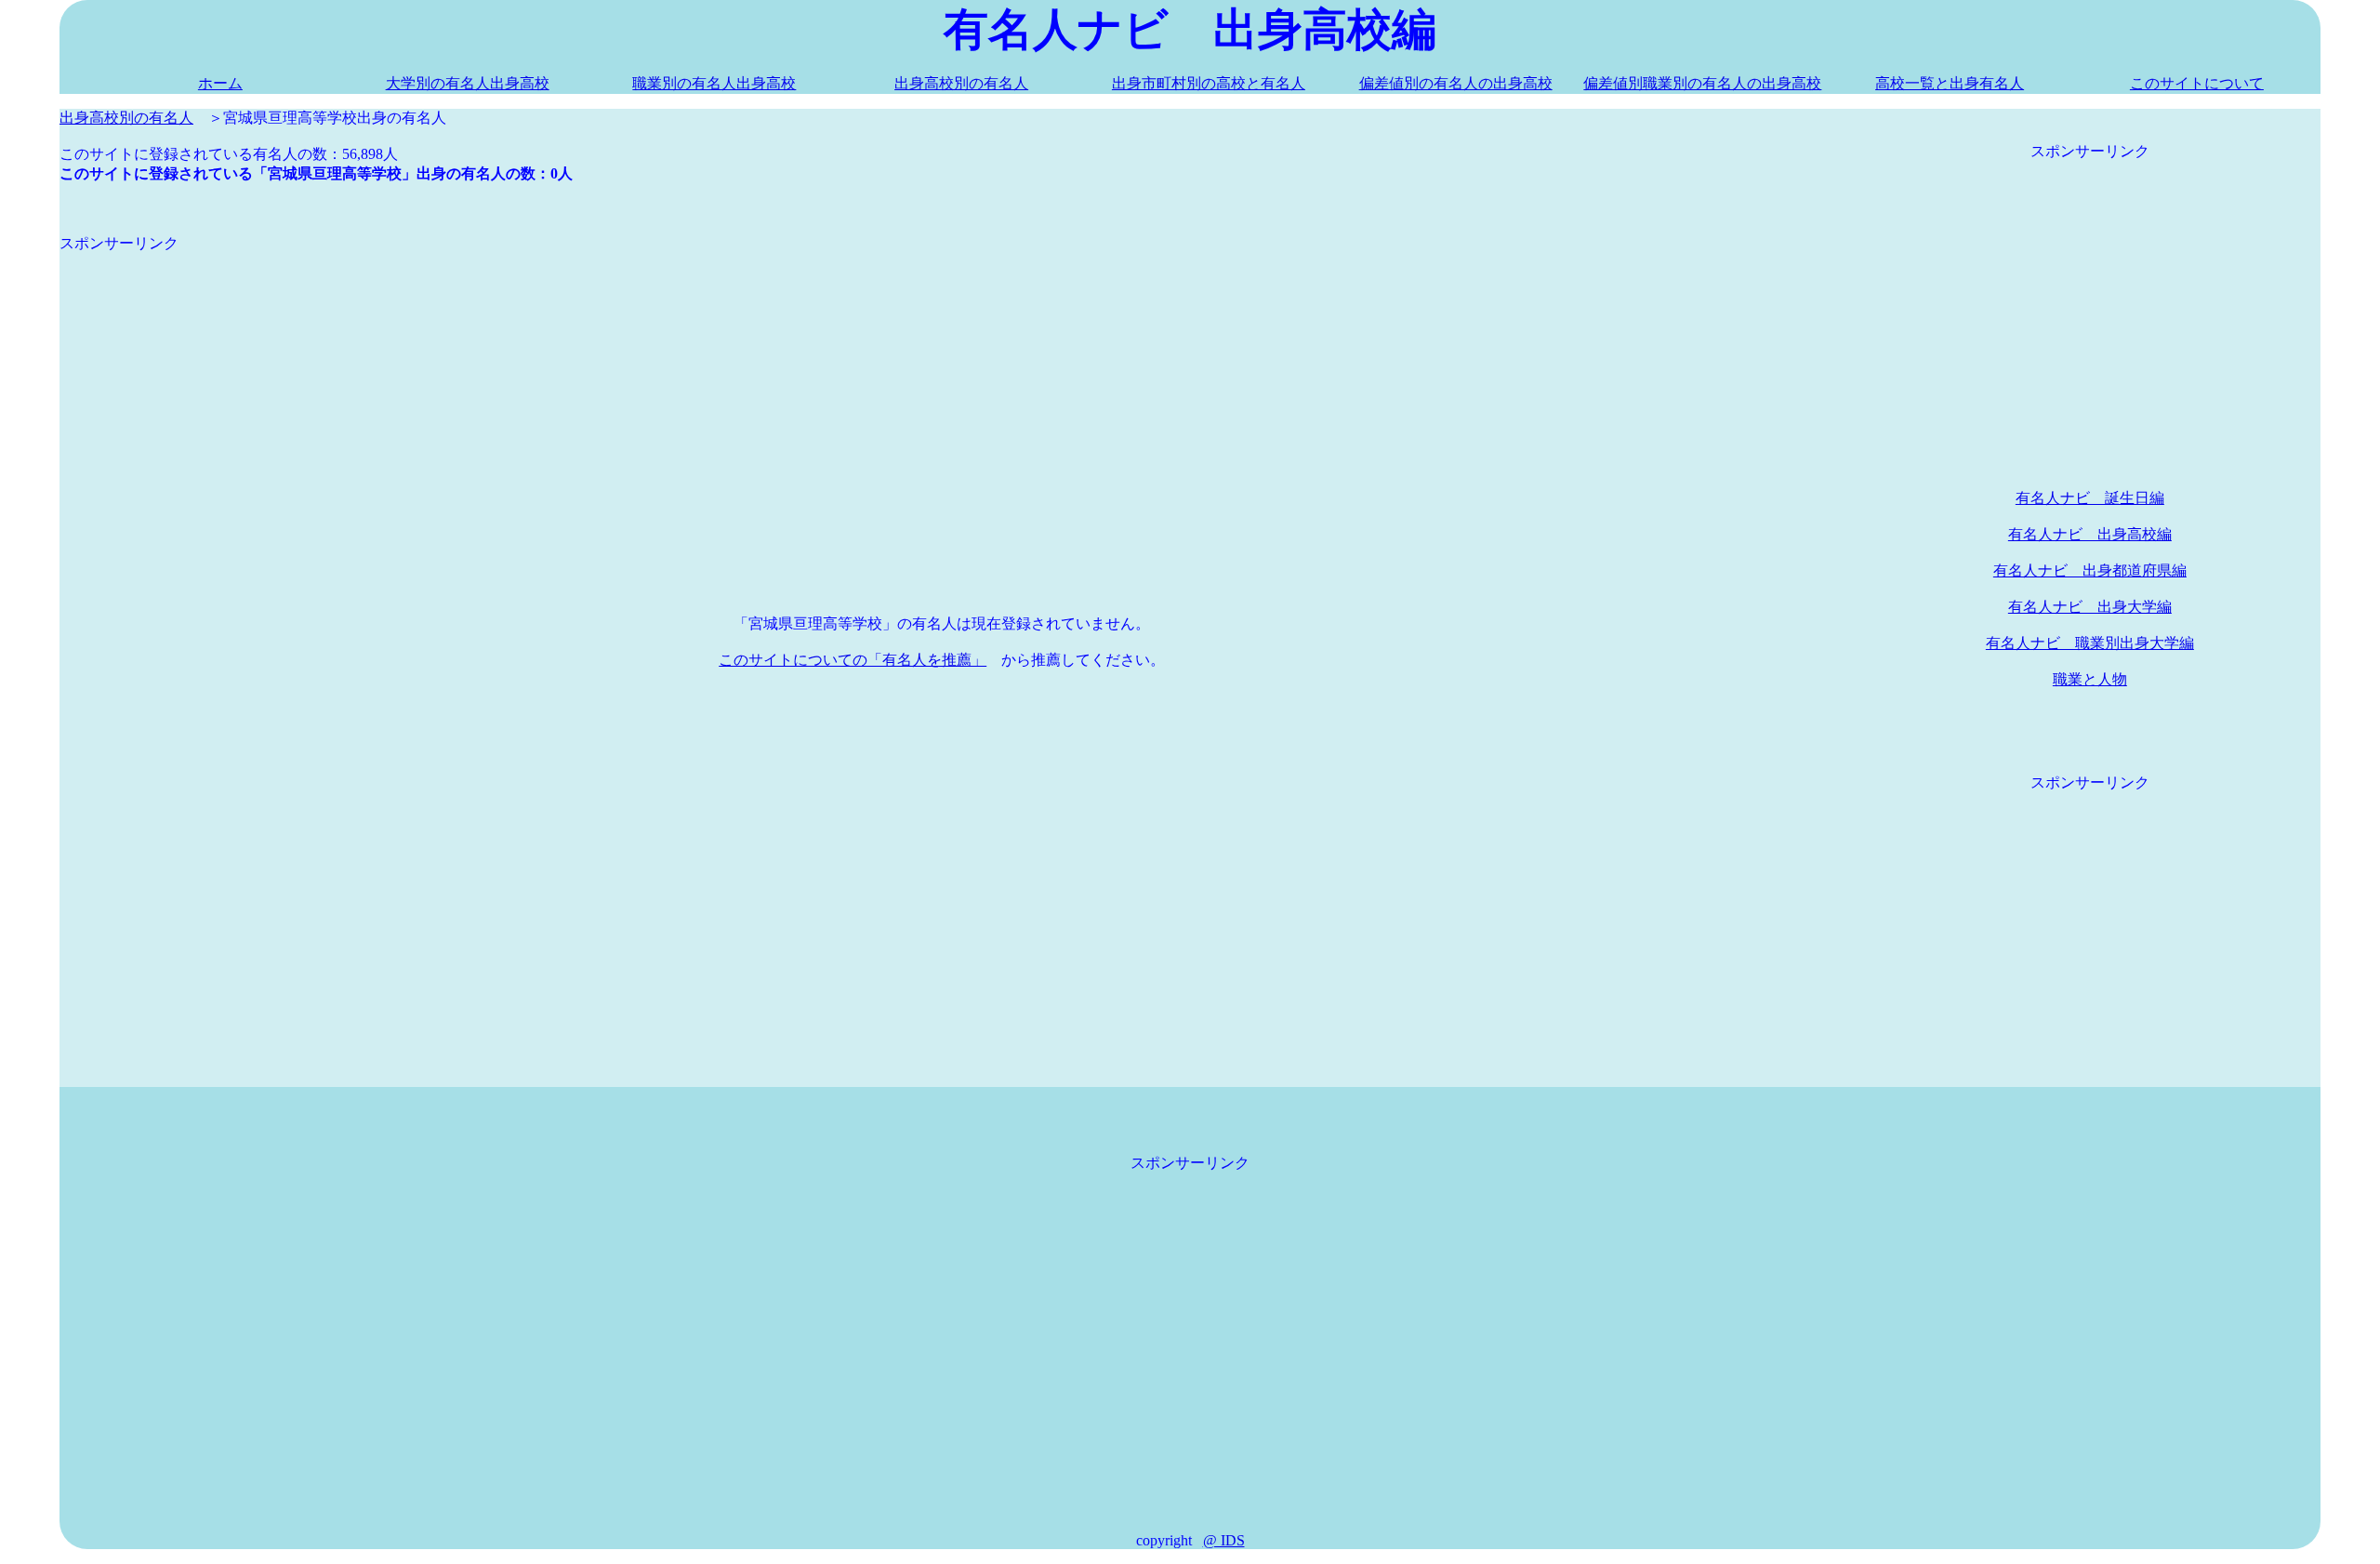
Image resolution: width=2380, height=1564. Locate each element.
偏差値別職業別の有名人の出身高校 (1702, 83)
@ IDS (1224, 1540)
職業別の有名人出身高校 (714, 83)
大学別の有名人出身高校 (468, 83)
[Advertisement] (617, 384)
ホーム (220, 83)
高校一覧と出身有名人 (1950, 83)
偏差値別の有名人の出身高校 (1456, 83)
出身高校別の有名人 (961, 83)
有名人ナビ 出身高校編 (2090, 534)
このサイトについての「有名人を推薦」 (853, 660)
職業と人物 (2090, 679)
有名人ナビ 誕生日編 (2090, 498)
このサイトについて (2197, 83)
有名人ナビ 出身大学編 (2090, 607)
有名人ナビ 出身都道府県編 (2090, 570)
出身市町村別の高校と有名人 (1209, 83)
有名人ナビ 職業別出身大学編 (2090, 643)
